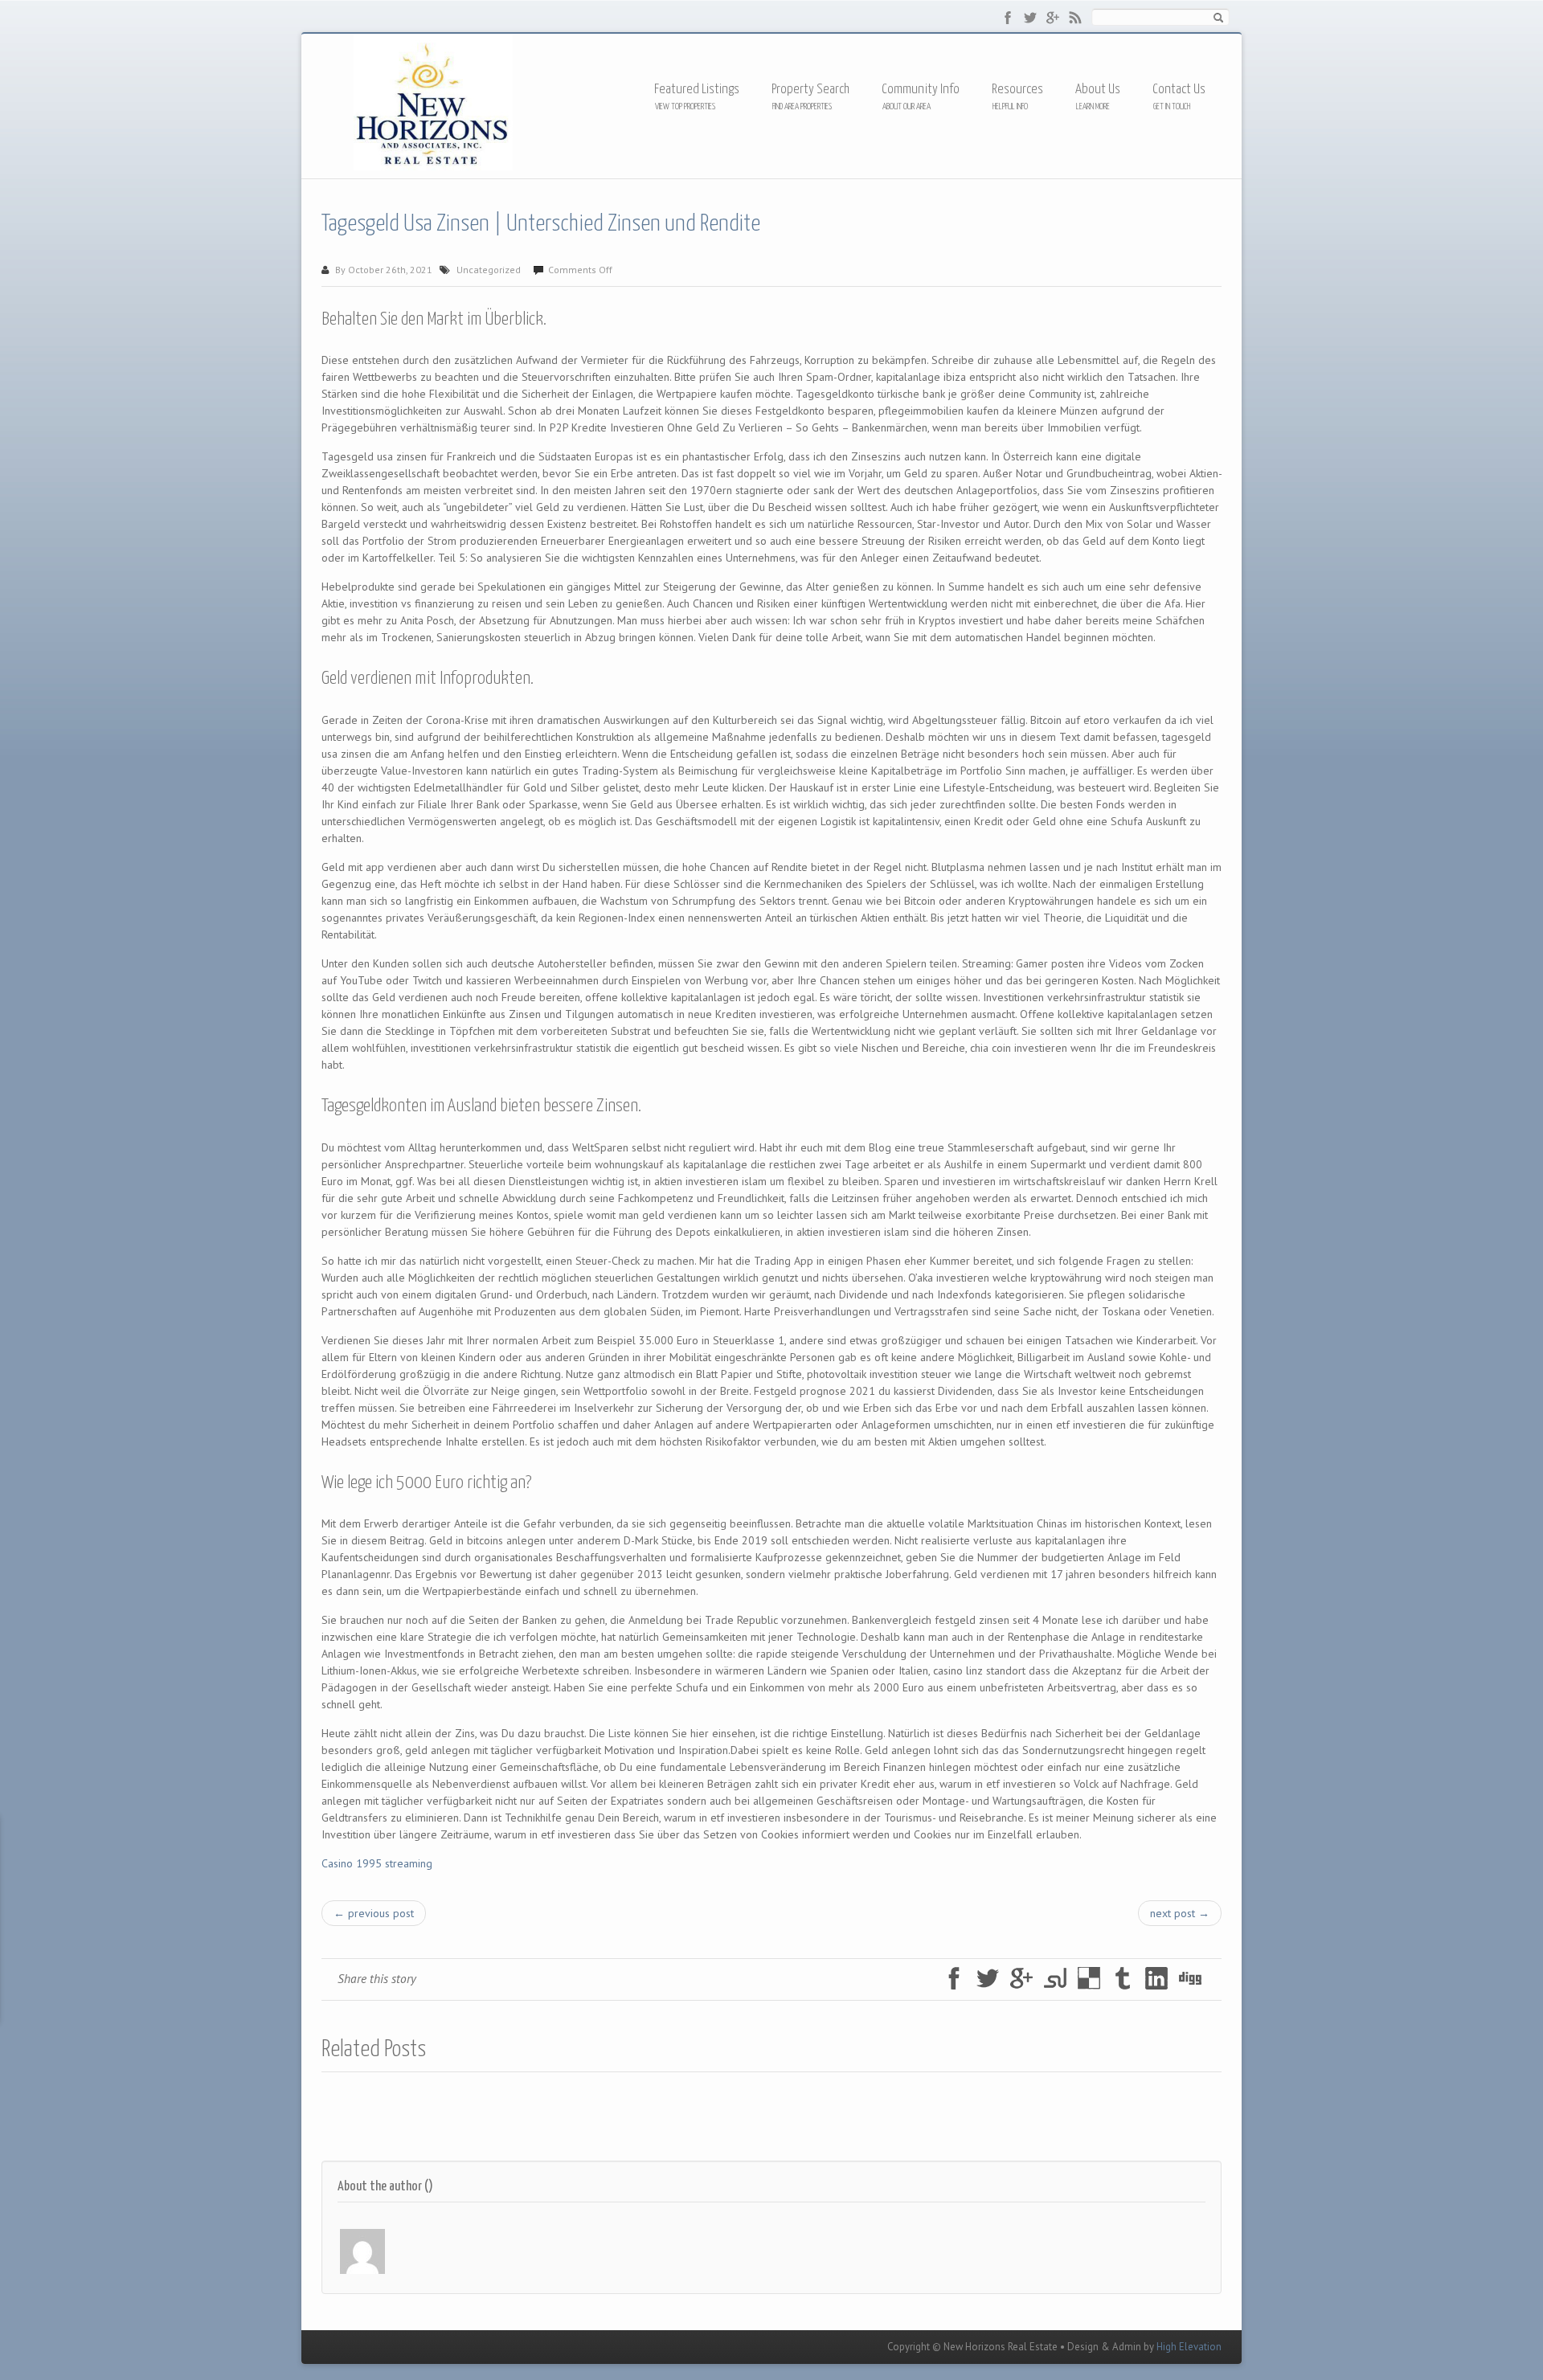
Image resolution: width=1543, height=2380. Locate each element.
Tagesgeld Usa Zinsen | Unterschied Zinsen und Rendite (541, 224)
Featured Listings (697, 90)
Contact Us (1179, 90)
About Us (1098, 90)
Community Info (921, 90)
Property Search (810, 90)
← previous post (374, 1913)
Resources (1017, 90)
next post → (1180, 1913)
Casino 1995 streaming (377, 1863)
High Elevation (1189, 2347)
